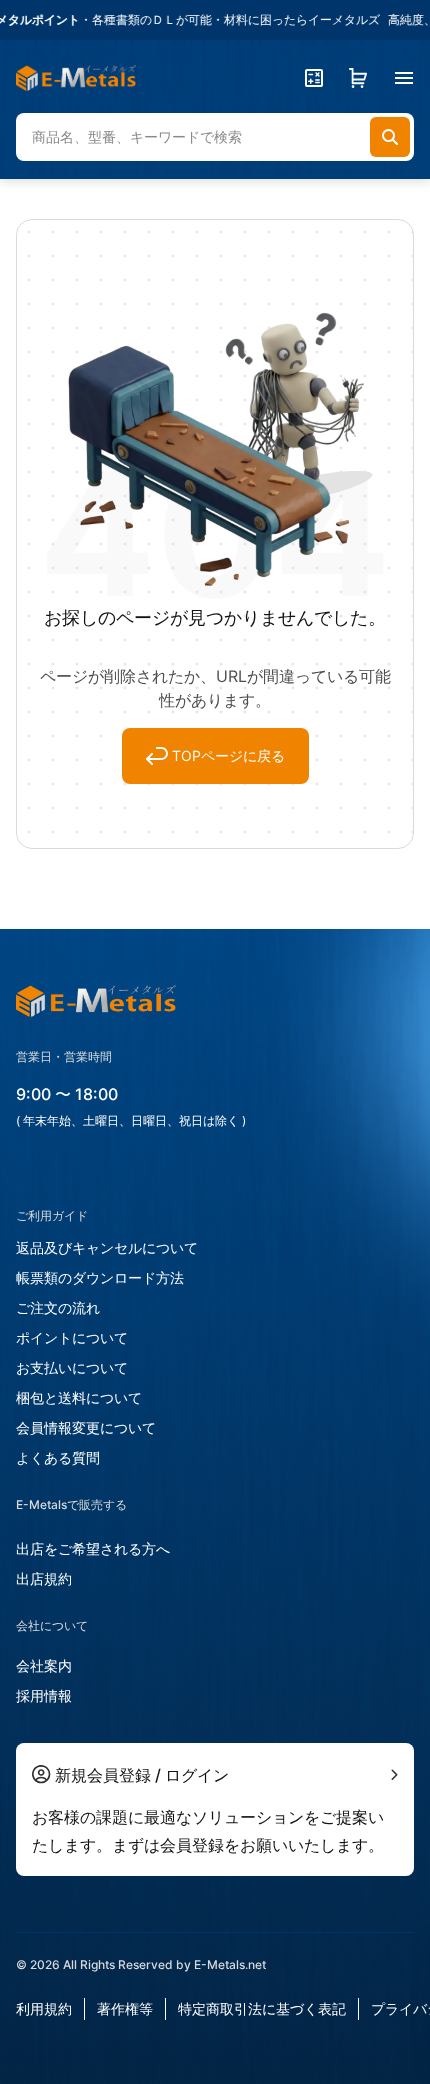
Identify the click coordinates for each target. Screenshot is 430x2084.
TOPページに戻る (228, 755)
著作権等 (125, 2008)
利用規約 (44, 2008)
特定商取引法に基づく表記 (262, 2008)
